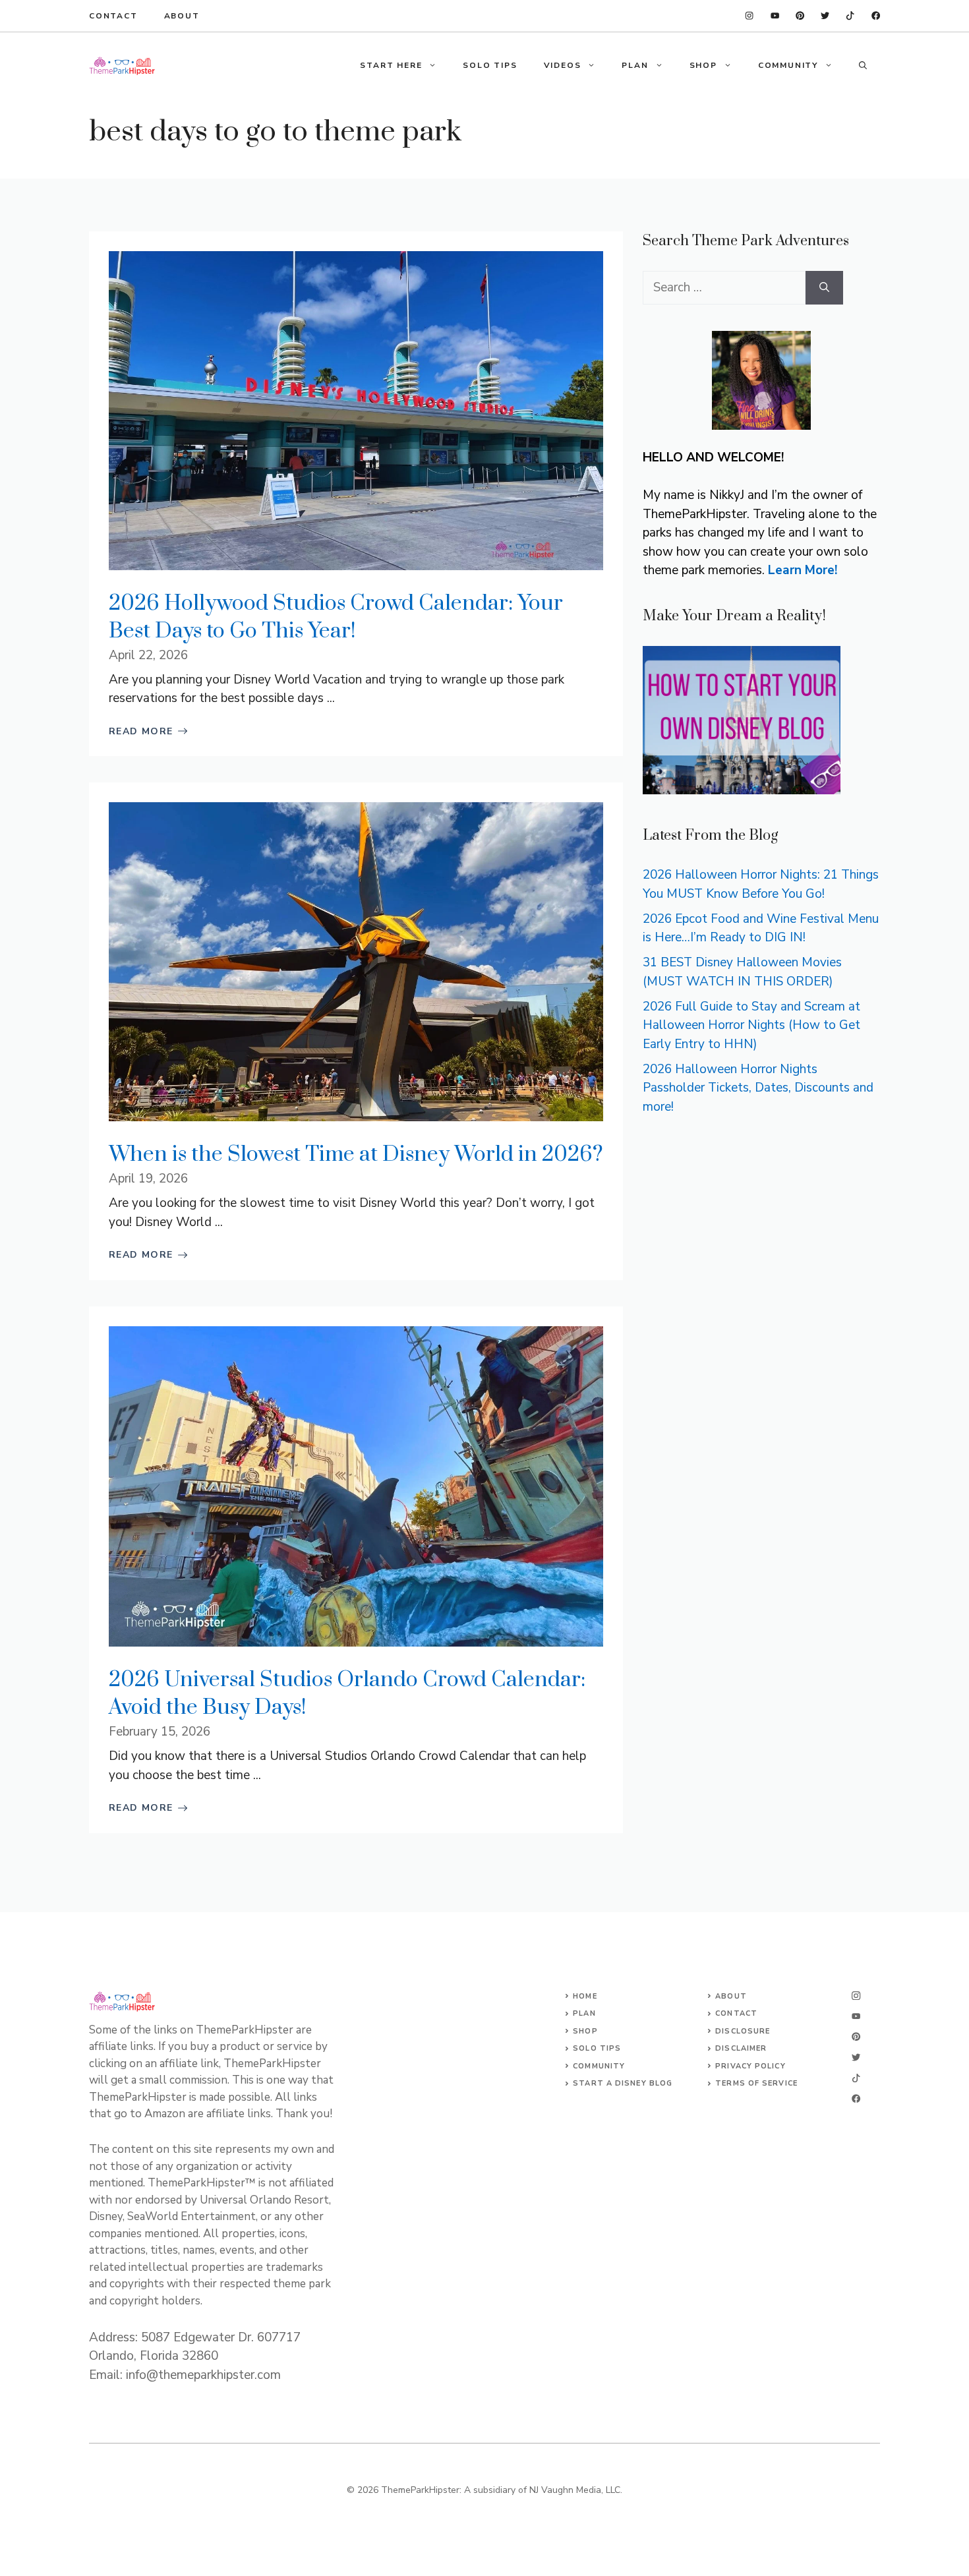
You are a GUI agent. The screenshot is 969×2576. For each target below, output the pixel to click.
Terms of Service (756, 2083)
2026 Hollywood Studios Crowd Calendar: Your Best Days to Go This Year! (336, 617)
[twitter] (850, 15)
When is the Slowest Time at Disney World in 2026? (356, 1155)
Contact (113, 16)
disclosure (743, 2031)
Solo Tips (597, 2048)
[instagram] (876, 15)
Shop (585, 2031)
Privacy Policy (750, 2066)
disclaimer (741, 2048)
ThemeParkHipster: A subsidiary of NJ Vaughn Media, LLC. (502, 2490)
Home (585, 1996)
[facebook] (775, 15)
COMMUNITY (788, 65)
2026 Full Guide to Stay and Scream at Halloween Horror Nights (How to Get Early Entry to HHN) (751, 1025)
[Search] (824, 288)
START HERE (391, 65)
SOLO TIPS (490, 65)
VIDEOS (563, 65)
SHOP (703, 65)
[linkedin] (749, 15)
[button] (863, 65)
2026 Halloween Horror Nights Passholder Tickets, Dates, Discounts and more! (758, 1088)
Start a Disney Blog (623, 2083)
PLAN (635, 65)
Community (599, 2066)
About (182, 16)
